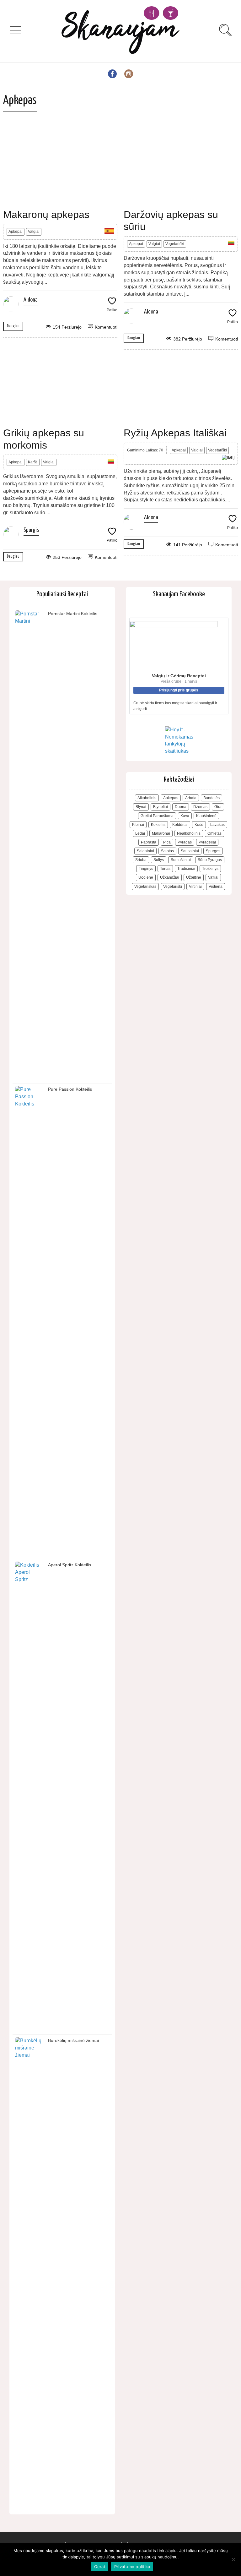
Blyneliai (161, 807)
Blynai (141, 807)
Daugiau (13, 326)
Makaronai (161, 833)
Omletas (214, 833)
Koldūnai (180, 825)
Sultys (159, 860)
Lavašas (217, 825)
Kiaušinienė (206, 816)
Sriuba (141, 860)
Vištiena (216, 887)
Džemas (200, 807)
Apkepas (171, 798)
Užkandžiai (170, 877)
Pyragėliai (207, 842)
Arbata (191, 798)
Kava (185, 816)
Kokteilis (158, 825)
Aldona (31, 300)
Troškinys (210, 869)
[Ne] (233, 2559)
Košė (199, 825)
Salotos (167, 851)
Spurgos (213, 851)
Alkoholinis (147, 798)
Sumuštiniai (181, 860)
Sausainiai (190, 851)
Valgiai (34, 232)
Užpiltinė (194, 877)
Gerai (99, 2567)
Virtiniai (195, 887)
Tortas (165, 869)
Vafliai (213, 877)
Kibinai (138, 825)
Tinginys (146, 869)
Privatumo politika (132, 2567)
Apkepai (16, 232)
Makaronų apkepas (46, 215)
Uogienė (146, 877)
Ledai (140, 833)
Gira (218, 807)
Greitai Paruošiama (157, 816)
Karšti (33, 462)
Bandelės (212, 798)
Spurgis (31, 530)
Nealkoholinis (189, 833)
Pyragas (185, 842)
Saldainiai (145, 851)
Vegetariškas (145, 887)
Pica (167, 842)
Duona (181, 807)
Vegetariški (175, 244)
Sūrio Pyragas (210, 860)
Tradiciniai (186, 869)
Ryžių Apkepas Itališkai (175, 433)
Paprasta (149, 842)
